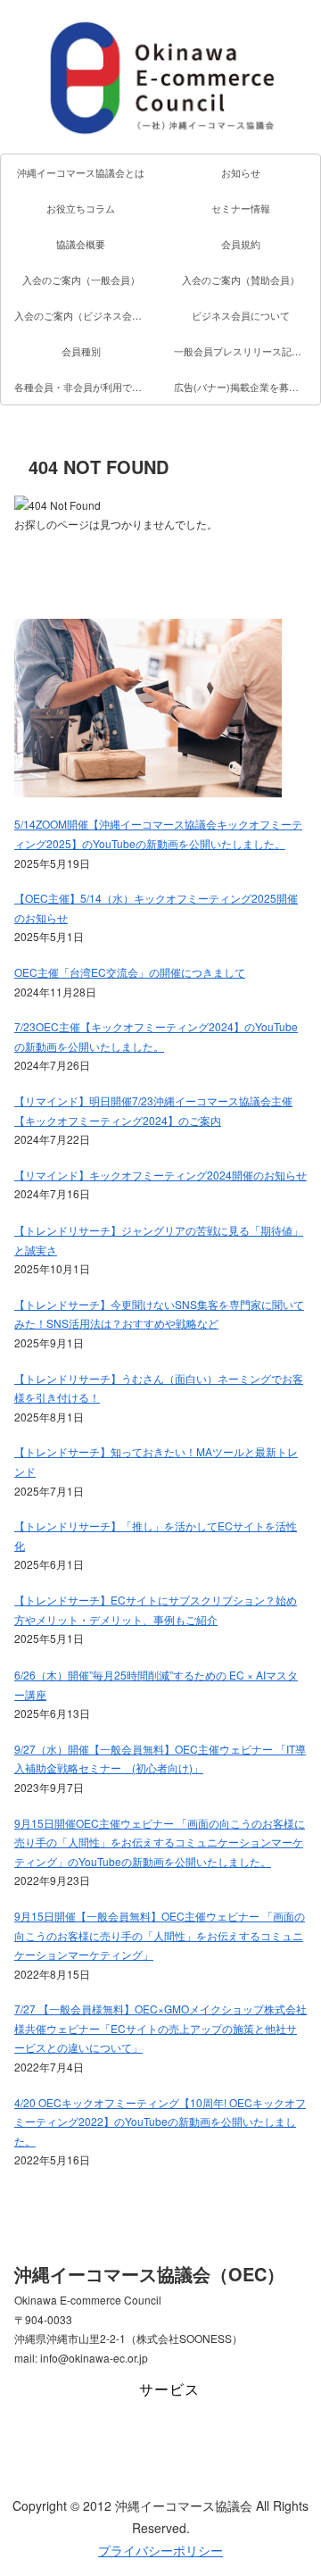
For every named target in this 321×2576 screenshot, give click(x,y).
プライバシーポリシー (160, 2550)
